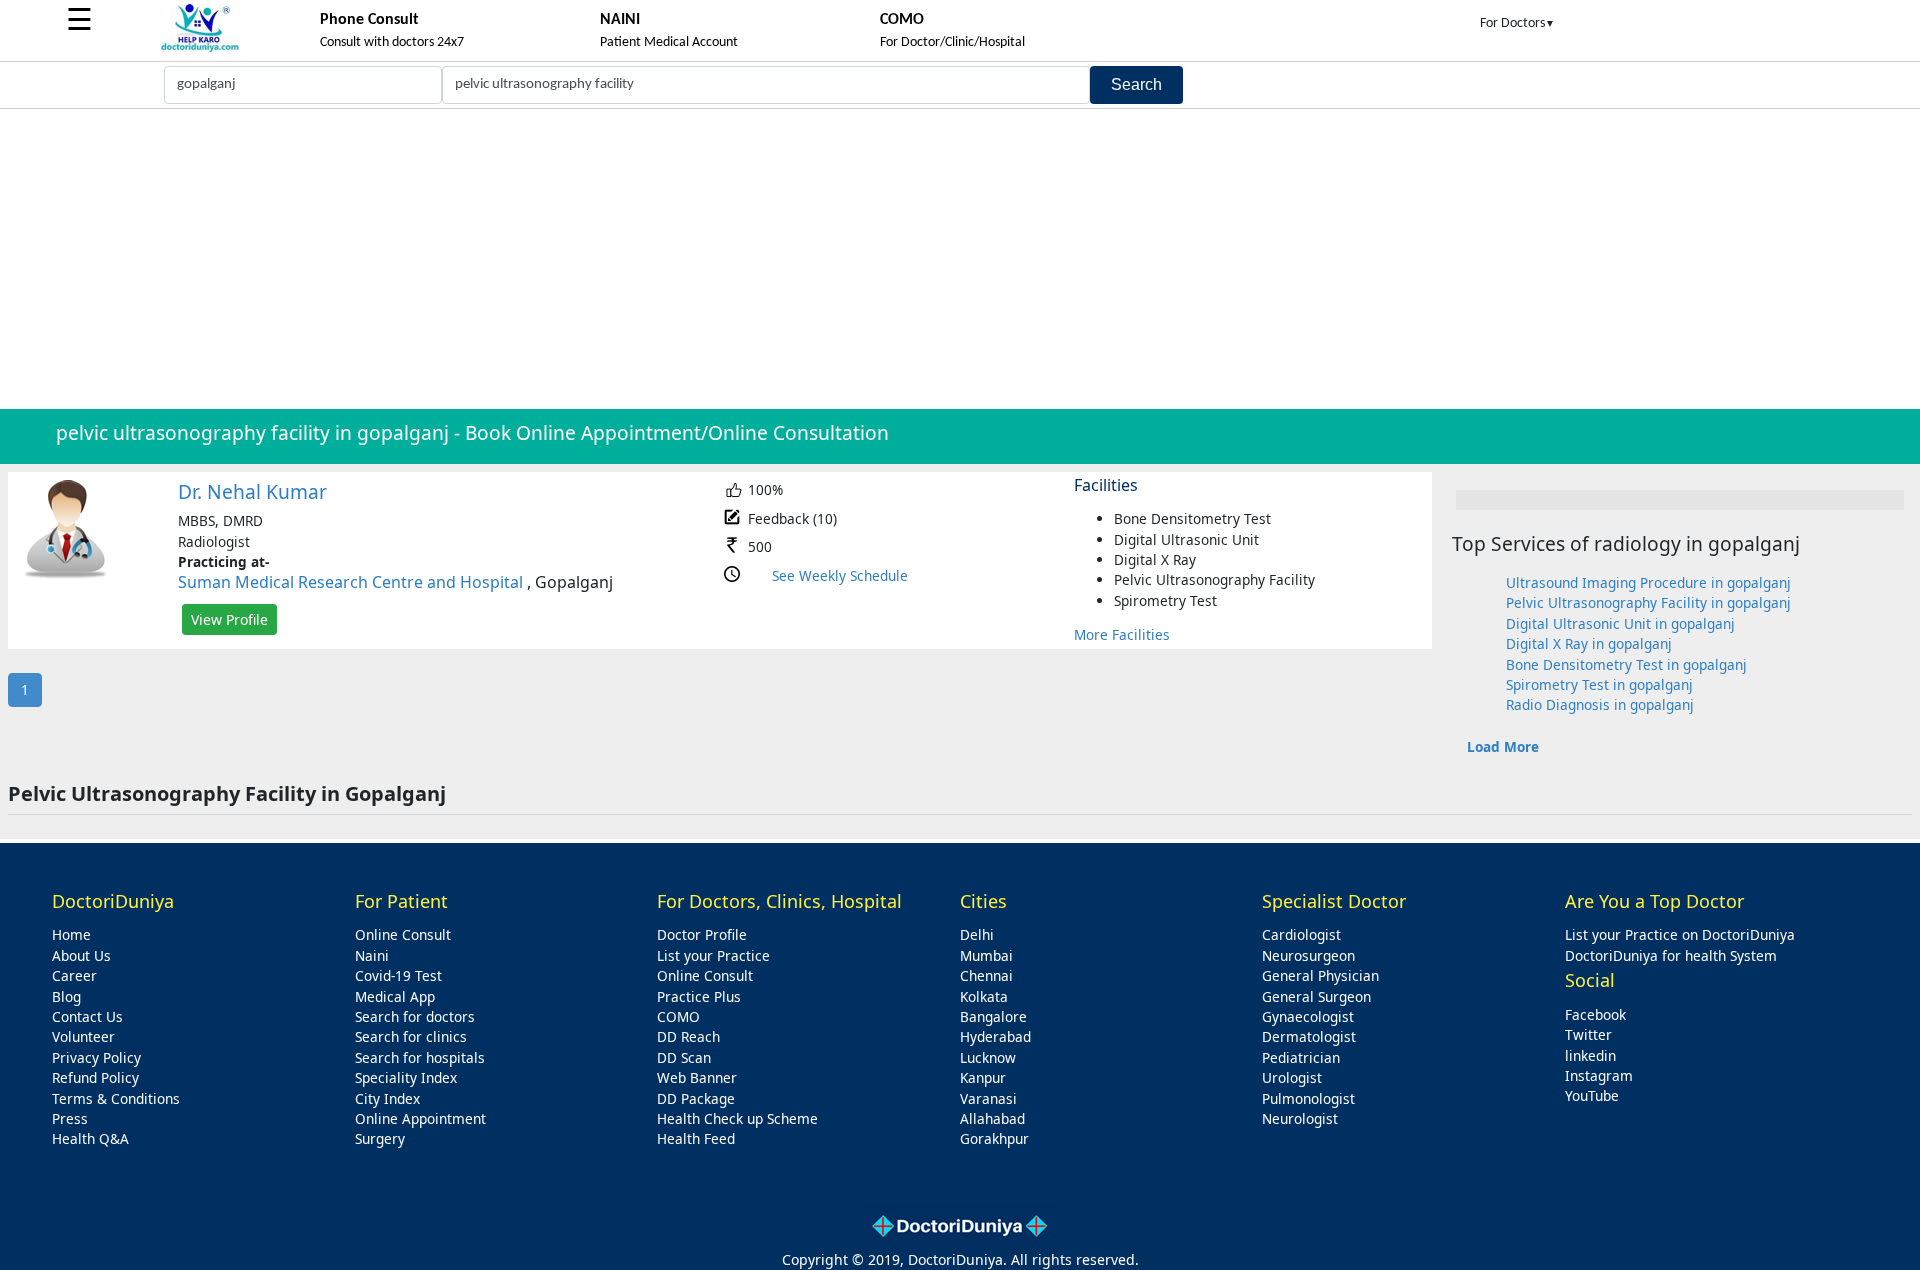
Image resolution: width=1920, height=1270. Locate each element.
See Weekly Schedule (840, 575)
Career (74, 975)
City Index (387, 1098)
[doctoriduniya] (200, 48)
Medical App (395, 996)
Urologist (1292, 1077)
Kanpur (983, 1077)
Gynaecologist (1308, 1016)
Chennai (986, 975)
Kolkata (984, 996)
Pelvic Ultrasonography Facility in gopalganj (1648, 602)
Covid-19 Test (398, 975)
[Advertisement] (960, 259)
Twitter (1588, 1034)
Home (71, 934)
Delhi (977, 934)
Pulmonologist (1308, 1098)
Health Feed (696, 1138)
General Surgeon (1316, 996)
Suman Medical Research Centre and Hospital (350, 582)
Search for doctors (415, 1016)
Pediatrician (1301, 1057)
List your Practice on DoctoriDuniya (1680, 934)
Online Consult (403, 934)
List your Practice (713, 955)
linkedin (1590, 1055)
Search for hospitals (420, 1057)
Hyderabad (995, 1036)
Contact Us (87, 1016)
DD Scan (684, 1057)
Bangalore (993, 1016)
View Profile (229, 619)
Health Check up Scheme (737, 1118)
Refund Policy (95, 1077)
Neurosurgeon (1308, 955)
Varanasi (988, 1098)
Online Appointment (420, 1118)
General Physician (1320, 975)
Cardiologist (1301, 934)
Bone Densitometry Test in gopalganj (1626, 664)
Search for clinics (411, 1036)
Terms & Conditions (116, 1098)
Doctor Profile (702, 934)
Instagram (1599, 1075)
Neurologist (1300, 1118)
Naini (372, 955)
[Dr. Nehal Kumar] (66, 574)
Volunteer (83, 1036)
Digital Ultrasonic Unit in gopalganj (1620, 623)
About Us (81, 955)
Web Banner (697, 1077)
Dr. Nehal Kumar (252, 491)
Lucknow (988, 1057)
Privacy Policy (96, 1057)
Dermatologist (1309, 1036)
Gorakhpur (994, 1138)
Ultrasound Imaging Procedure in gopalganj (1648, 582)
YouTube (1592, 1095)
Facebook (1595, 1014)
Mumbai (986, 955)
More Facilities (1122, 634)
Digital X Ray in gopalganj (1589, 643)
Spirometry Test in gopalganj (1599, 684)
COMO (678, 1016)
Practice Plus (699, 996)
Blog (66, 996)
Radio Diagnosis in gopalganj (1600, 704)
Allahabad (992, 1118)
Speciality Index (406, 1077)
